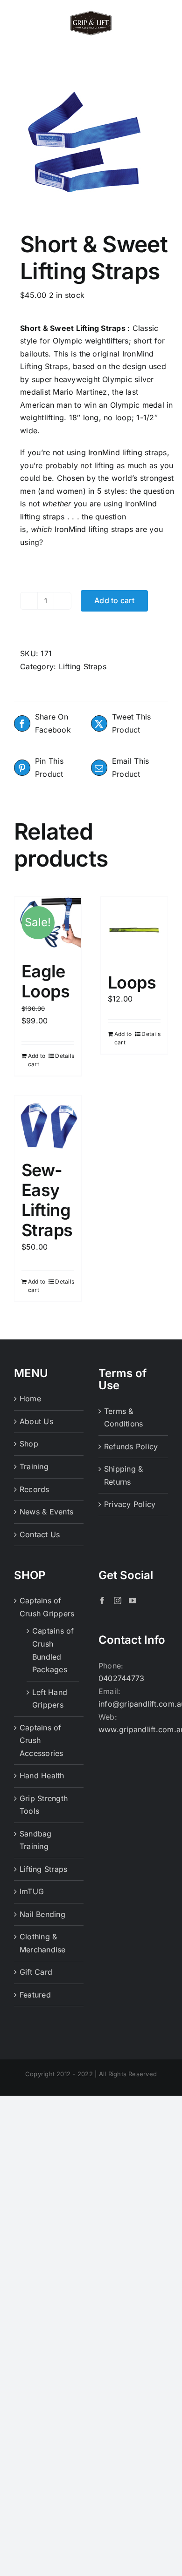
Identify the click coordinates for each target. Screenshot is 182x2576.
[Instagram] (118, 1601)
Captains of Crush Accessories (42, 1740)
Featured (35, 1995)
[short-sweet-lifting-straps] (91, 146)
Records (35, 1489)
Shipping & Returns (123, 1475)
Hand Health (42, 1776)
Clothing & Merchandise (43, 1943)
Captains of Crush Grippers (47, 1607)
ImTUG (32, 1891)
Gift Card (36, 1972)
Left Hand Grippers (50, 1699)
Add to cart (114, 600)
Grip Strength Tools (44, 1805)
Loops (132, 982)
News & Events (46, 1512)
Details (65, 1056)
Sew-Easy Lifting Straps (47, 1200)
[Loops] (134, 930)
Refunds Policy (131, 1446)
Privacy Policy (130, 1504)
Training (34, 1466)
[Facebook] (102, 1601)
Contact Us (40, 1534)
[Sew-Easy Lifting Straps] (48, 1123)
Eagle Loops (45, 981)
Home (30, 1399)
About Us (36, 1421)
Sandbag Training (36, 1840)
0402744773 (121, 1678)
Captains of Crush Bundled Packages (53, 1650)
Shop (29, 1444)
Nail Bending (42, 1914)
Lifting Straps (83, 666)
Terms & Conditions (123, 1418)
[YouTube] (133, 1601)
